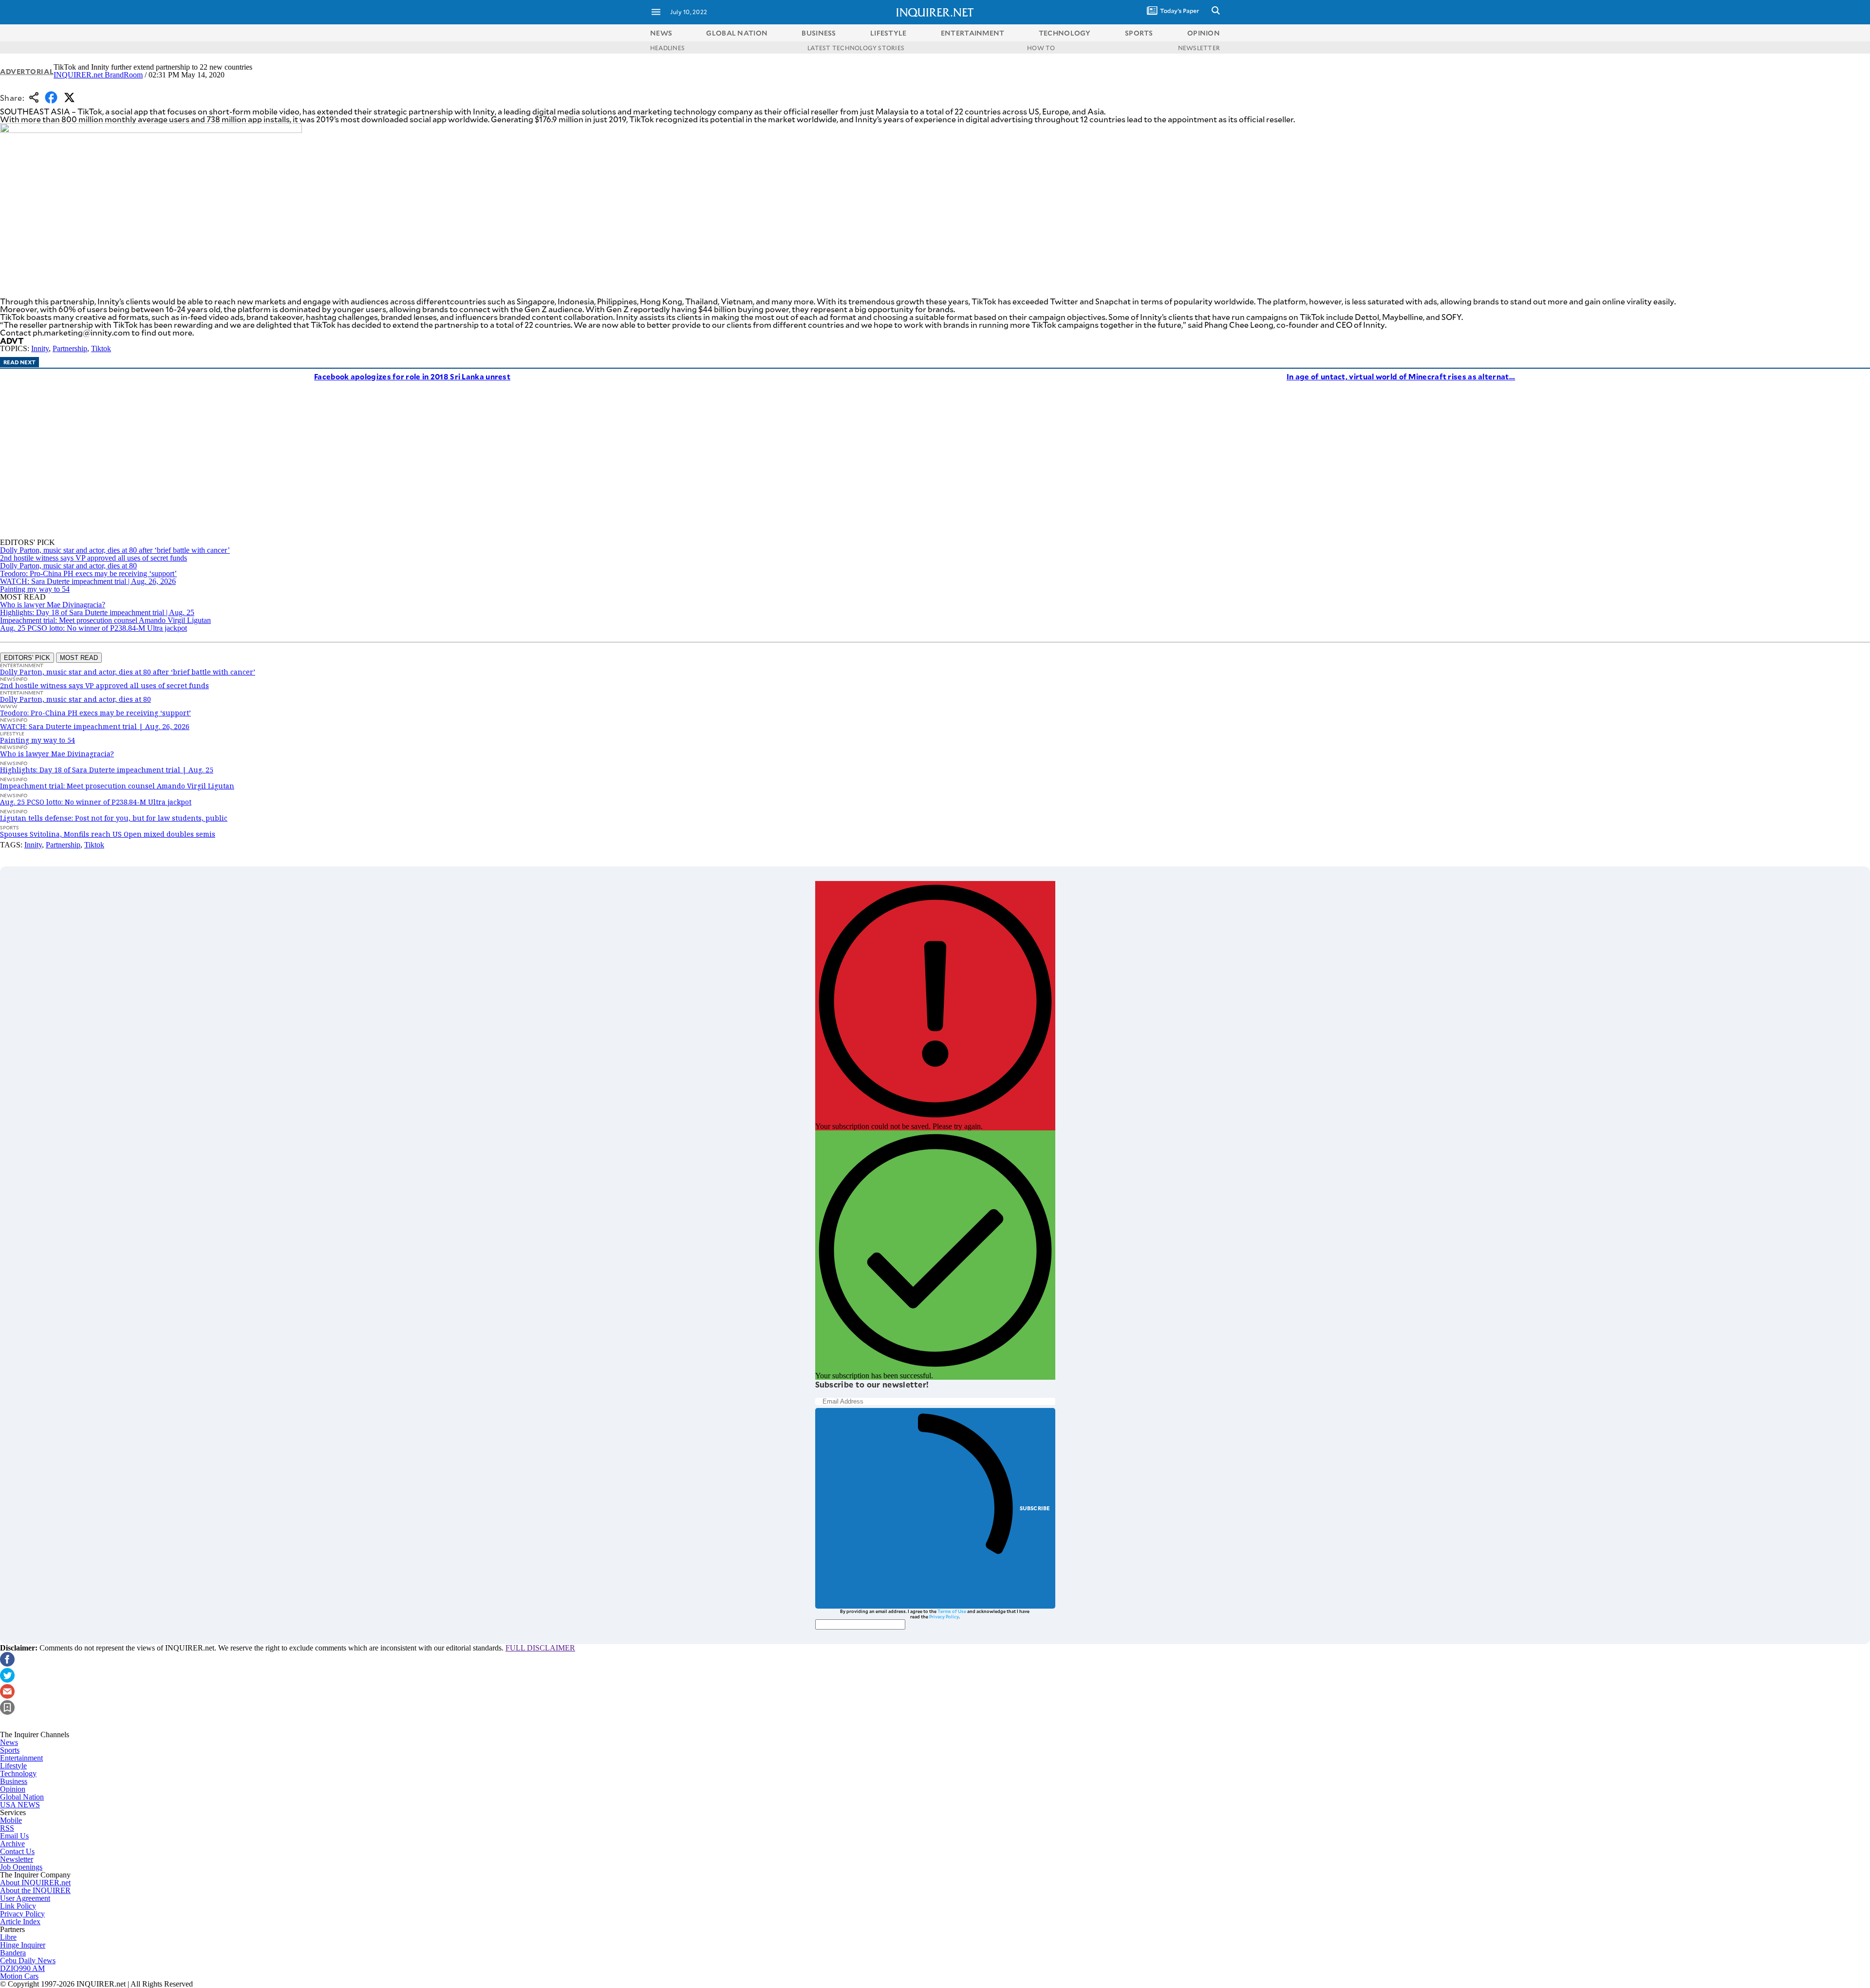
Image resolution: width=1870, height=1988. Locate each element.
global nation (737, 33)
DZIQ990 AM (22, 1968)
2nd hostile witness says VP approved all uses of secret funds (93, 558)
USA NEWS (20, 1805)
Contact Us (17, 1851)
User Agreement (25, 1898)
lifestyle (888, 33)
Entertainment (21, 1758)
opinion (1204, 33)
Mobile (11, 1820)
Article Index (20, 1922)
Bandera (13, 1953)
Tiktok (101, 348)
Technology (18, 1773)
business (819, 33)
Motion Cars (19, 1976)
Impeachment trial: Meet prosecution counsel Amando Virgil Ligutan (105, 620)
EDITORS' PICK (27, 658)
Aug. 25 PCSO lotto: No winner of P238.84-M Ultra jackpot (93, 628)
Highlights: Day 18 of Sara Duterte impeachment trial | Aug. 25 (97, 612)
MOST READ (79, 658)
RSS (7, 1828)
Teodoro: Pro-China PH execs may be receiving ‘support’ (88, 573)
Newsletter (17, 1859)
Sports (10, 1750)
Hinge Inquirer (23, 1945)
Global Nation (22, 1797)
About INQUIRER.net (35, 1883)
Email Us (14, 1836)
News (661, 33)
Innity (40, 348)
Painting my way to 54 (35, 589)
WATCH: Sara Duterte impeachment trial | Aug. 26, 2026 (88, 581)
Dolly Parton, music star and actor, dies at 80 (68, 566)
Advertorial (27, 71)
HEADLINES (667, 48)
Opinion (13, 1789)
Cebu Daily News (28, 1960)
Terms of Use (952, 1611)
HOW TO (1041, 48)
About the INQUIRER (35, 1890)
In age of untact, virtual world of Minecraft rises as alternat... (1401, 376)
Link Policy (18, 1906)
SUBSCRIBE (1035, 1508)
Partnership (70, 348)
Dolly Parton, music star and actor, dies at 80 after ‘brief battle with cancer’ (115, 550)
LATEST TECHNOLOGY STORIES (856, 48)
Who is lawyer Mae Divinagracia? (53, 605)
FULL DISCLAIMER (540, 1648)
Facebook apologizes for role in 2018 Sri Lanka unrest (412, 376)
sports (1139, 33)
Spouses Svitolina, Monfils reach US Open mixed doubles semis (108, 834)
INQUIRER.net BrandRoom (98, 75)
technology (1065, 33)
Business (14, 1781)
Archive (12, 1844)
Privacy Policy (944, 1616)
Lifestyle (13, 1766)
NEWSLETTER (1199, 48)
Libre (8, 1937)
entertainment (973, 33)
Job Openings (21, 1867)
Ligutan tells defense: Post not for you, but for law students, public (114, 818)
